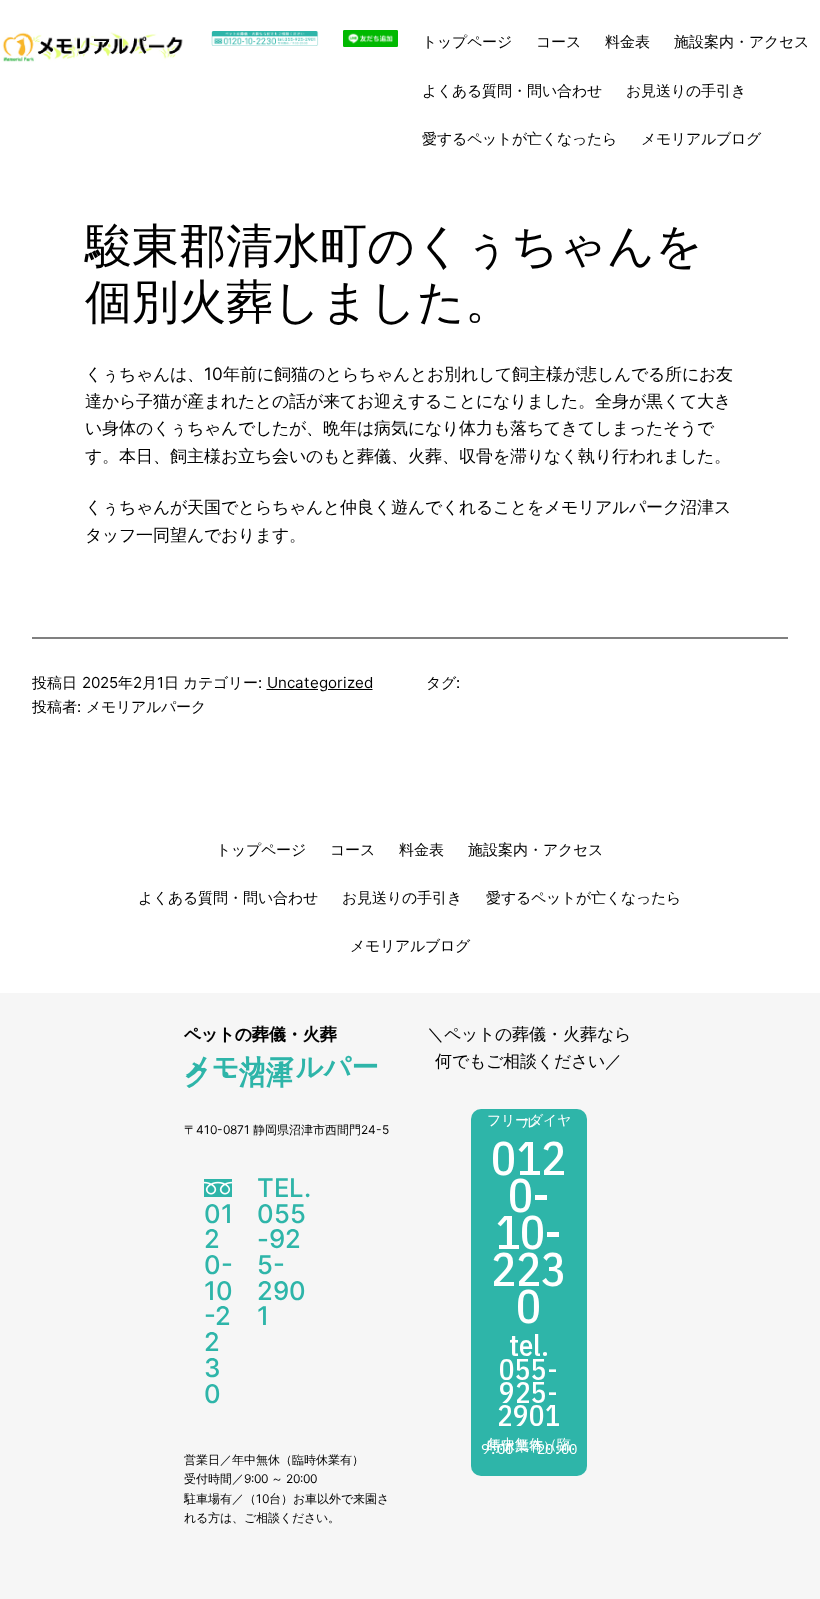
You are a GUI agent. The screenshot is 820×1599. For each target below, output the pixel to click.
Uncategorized (320, 682)
